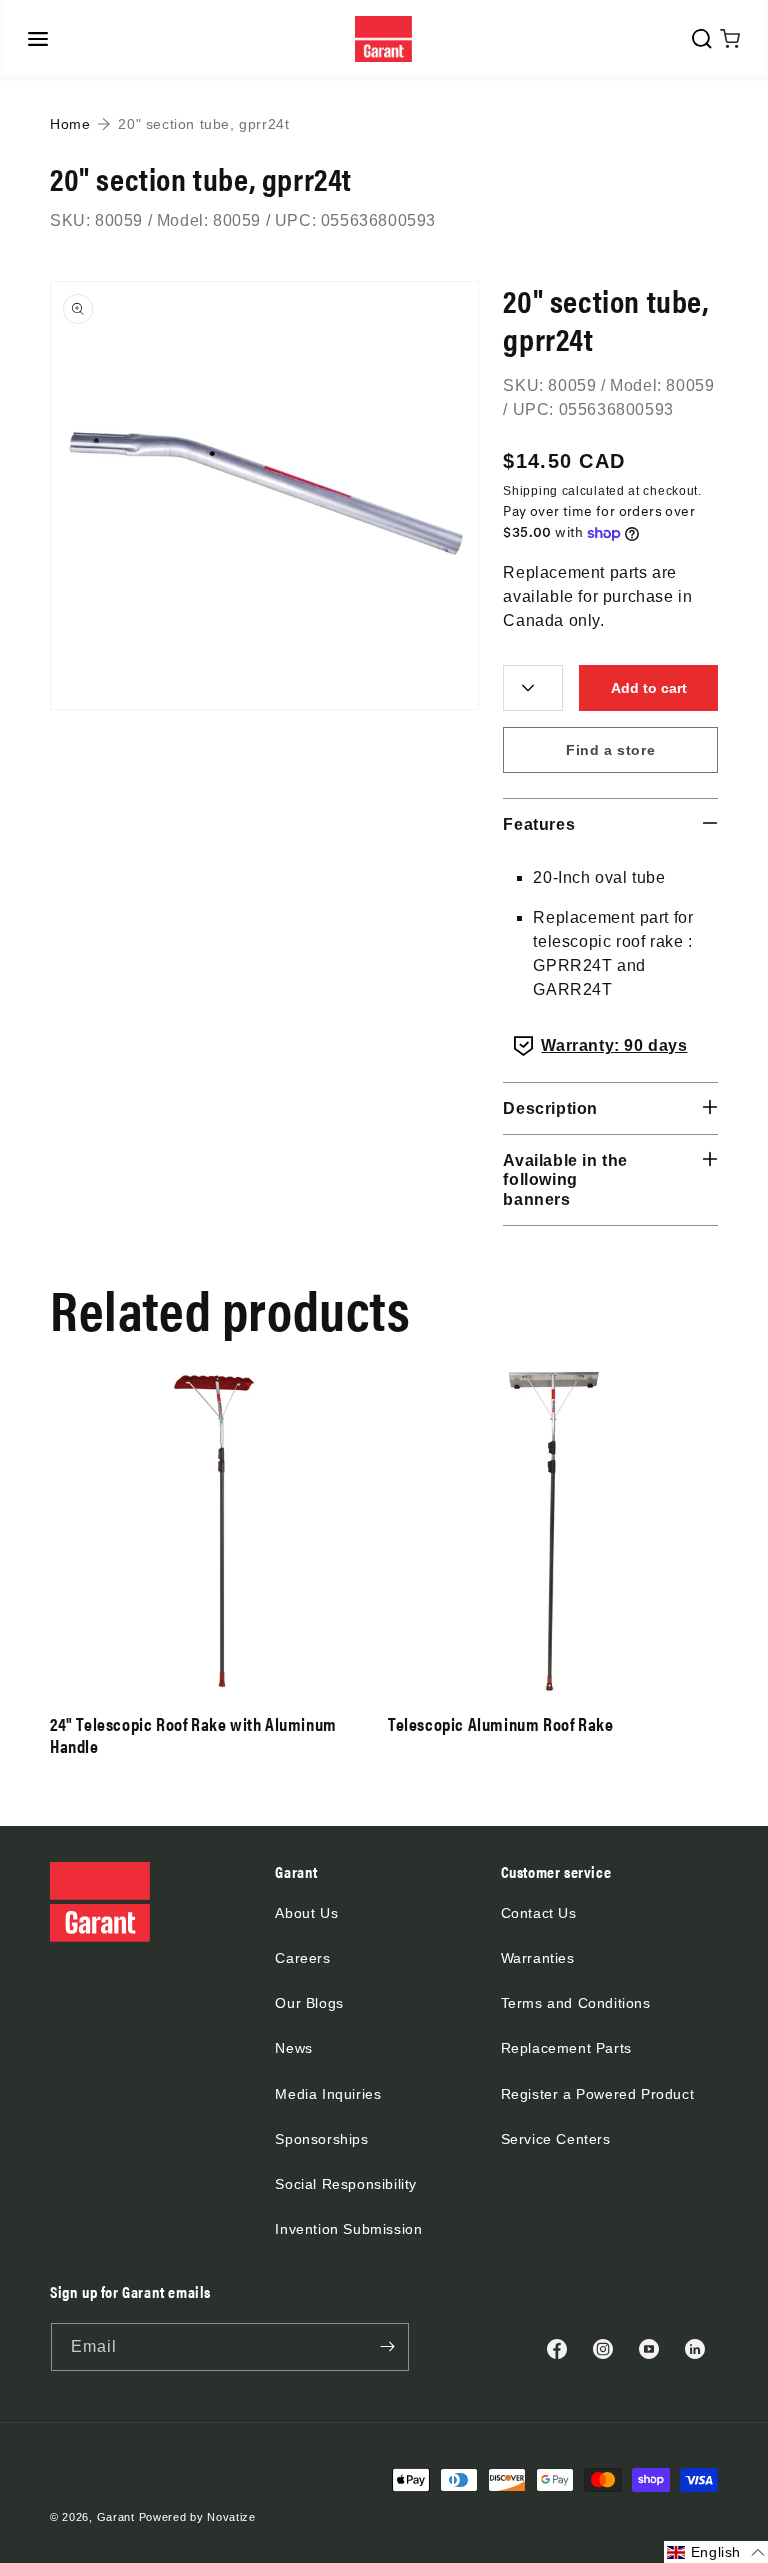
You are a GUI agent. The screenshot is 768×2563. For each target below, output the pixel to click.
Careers (302, 1958)
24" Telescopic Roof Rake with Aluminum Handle (193, 1734)
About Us (306, 1913)
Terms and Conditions (576, 2003)
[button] (38, 39)
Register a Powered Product (598, 2094)
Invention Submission (348, 2229)
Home (70, 124)
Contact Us (539, 1913)
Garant (116, 2517)
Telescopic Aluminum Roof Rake (500, 1724)
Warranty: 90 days (614, 1045)
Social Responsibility (346, 2184)
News (293, 2048)
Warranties (538, 1958)
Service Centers (556, 2139)
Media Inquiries (328, 2094)
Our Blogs (309, 2003)
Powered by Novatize (197, 2517)
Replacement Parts (566, 2048)
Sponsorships (321, 2139)
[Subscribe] (387, 2347)
